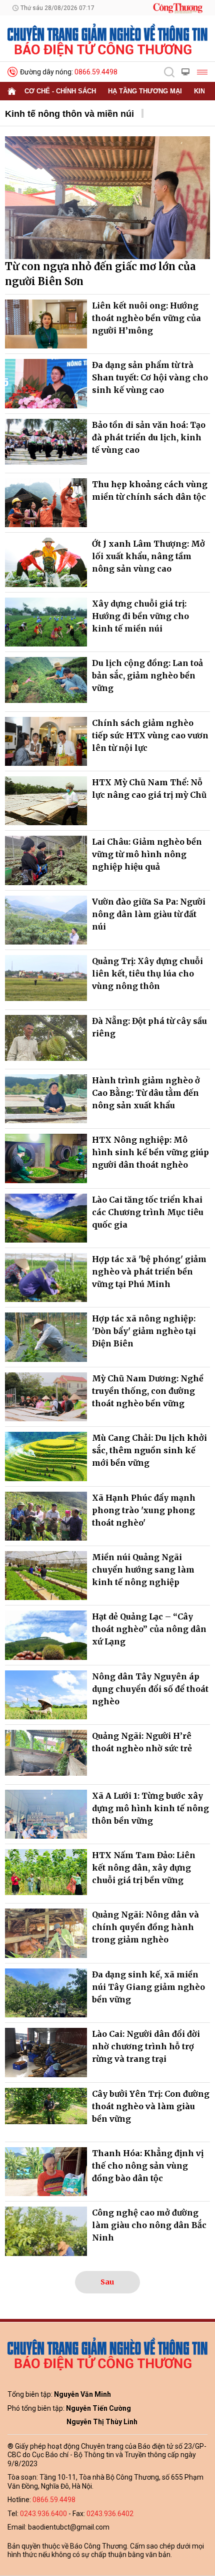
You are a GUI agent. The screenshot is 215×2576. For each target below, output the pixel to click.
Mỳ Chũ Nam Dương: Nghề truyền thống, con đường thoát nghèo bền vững (148, 1391)
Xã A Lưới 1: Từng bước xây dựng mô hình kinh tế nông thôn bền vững (150, 1808)
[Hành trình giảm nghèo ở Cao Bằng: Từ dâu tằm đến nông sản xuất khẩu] (46, 1099)
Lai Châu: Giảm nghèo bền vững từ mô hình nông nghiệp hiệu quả (147, 854)
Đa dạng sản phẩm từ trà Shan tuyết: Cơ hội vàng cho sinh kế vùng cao (150, 377)
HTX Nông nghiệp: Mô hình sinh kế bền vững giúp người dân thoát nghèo (150, 1152)
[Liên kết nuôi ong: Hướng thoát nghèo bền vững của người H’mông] (46, 324)
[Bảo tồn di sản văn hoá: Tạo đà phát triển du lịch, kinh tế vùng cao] (46, 443)
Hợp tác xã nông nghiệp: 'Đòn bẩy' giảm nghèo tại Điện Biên (144, 1331)
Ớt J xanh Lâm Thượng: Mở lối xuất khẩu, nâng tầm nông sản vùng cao (148, 556)
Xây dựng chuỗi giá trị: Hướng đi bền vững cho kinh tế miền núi (140, 616)
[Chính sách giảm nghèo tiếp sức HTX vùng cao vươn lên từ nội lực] (46, 741)
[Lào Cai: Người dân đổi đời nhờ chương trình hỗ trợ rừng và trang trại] (46, 2052)
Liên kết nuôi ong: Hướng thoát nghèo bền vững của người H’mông (146, 318)
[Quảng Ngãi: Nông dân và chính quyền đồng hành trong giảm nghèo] (46, 1933)
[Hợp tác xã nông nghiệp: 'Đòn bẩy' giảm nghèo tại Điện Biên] (46, 1337)
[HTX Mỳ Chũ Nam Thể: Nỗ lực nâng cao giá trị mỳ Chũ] (46, 801)
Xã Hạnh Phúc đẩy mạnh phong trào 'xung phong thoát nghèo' (144, 1510)
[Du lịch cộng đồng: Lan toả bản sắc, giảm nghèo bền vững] (46, 681)
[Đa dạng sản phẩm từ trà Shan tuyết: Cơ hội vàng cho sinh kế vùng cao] (46, 383)
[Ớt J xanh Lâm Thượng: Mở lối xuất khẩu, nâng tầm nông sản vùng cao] (46, 562)
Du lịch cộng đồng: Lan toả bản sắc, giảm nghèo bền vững (147, 675)
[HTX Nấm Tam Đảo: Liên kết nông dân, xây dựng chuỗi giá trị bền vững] (46, 1874)
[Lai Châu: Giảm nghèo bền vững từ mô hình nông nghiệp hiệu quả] (46, 860)
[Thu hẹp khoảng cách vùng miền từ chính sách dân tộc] (46, 503)
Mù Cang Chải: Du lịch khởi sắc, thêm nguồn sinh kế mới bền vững (149, 1450)
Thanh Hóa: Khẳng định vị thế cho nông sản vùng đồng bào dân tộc (148, 2166)
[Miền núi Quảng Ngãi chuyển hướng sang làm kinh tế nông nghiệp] (46, 1576)
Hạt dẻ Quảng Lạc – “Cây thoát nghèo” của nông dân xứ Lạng (149, 1629)
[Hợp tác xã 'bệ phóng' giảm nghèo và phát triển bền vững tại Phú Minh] (46, 1278)
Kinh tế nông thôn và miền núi (69, 114)
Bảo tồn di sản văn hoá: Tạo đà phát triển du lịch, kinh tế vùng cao (149, 437)
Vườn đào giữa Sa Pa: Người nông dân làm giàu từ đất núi (149, 914)
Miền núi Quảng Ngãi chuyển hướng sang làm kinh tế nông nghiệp (143, 1570)
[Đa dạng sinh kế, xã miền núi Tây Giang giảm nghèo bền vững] (46, 1993)
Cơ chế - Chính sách (60, 91)
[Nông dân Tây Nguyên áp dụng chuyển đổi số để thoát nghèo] (46, 1695)
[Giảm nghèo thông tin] (107, 39)
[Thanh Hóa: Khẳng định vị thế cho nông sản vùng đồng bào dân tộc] (46, 2172)
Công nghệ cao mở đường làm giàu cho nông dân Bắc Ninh (149, 2225)
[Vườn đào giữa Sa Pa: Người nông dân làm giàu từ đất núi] (46, 920)
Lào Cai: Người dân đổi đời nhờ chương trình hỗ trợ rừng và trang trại (146, 2046)
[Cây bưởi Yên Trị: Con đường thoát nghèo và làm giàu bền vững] (46, 2112)
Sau (107, 2282)
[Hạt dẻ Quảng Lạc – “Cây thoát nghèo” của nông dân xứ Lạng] (46, 1635)
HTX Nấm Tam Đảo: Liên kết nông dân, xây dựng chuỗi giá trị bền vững (144, 1868)
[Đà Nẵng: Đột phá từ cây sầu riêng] (46, 1039)
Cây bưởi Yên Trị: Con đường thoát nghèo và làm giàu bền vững (151, 2106)
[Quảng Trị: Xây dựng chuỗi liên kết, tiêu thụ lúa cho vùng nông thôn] (46, 979)
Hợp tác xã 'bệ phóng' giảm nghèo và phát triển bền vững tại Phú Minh (149, 1272)
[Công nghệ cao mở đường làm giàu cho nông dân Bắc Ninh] (46, 2231)
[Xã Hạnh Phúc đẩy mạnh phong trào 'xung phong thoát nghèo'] (46, 1516)
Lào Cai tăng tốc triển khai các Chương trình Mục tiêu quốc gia (148, 1212)
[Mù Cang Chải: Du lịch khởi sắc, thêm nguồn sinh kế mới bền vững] (46, 1456)
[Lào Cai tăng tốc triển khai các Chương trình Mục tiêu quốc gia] (46, 1218)
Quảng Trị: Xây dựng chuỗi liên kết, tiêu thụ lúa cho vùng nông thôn (147, 973)
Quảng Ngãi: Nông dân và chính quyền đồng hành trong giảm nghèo (145, 1927)
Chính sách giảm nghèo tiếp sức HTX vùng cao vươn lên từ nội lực (150, 735)
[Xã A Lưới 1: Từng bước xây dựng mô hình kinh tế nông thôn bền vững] (46, 1814)
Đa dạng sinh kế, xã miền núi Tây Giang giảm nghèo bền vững (148, 1987)
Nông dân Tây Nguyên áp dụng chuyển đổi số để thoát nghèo (150, 1689)
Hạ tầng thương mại (145, 91)
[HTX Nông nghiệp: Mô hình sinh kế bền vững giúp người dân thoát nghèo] (46, 1158)
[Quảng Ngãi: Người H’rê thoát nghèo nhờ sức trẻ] (46, 1754)
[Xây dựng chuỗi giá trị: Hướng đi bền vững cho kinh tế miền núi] (46, 622)
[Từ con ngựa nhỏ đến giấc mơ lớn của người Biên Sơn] (107, 198)
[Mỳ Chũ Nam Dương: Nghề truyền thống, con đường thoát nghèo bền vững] (46, 1397)
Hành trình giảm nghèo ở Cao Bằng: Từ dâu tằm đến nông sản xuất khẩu (146, 1093)
